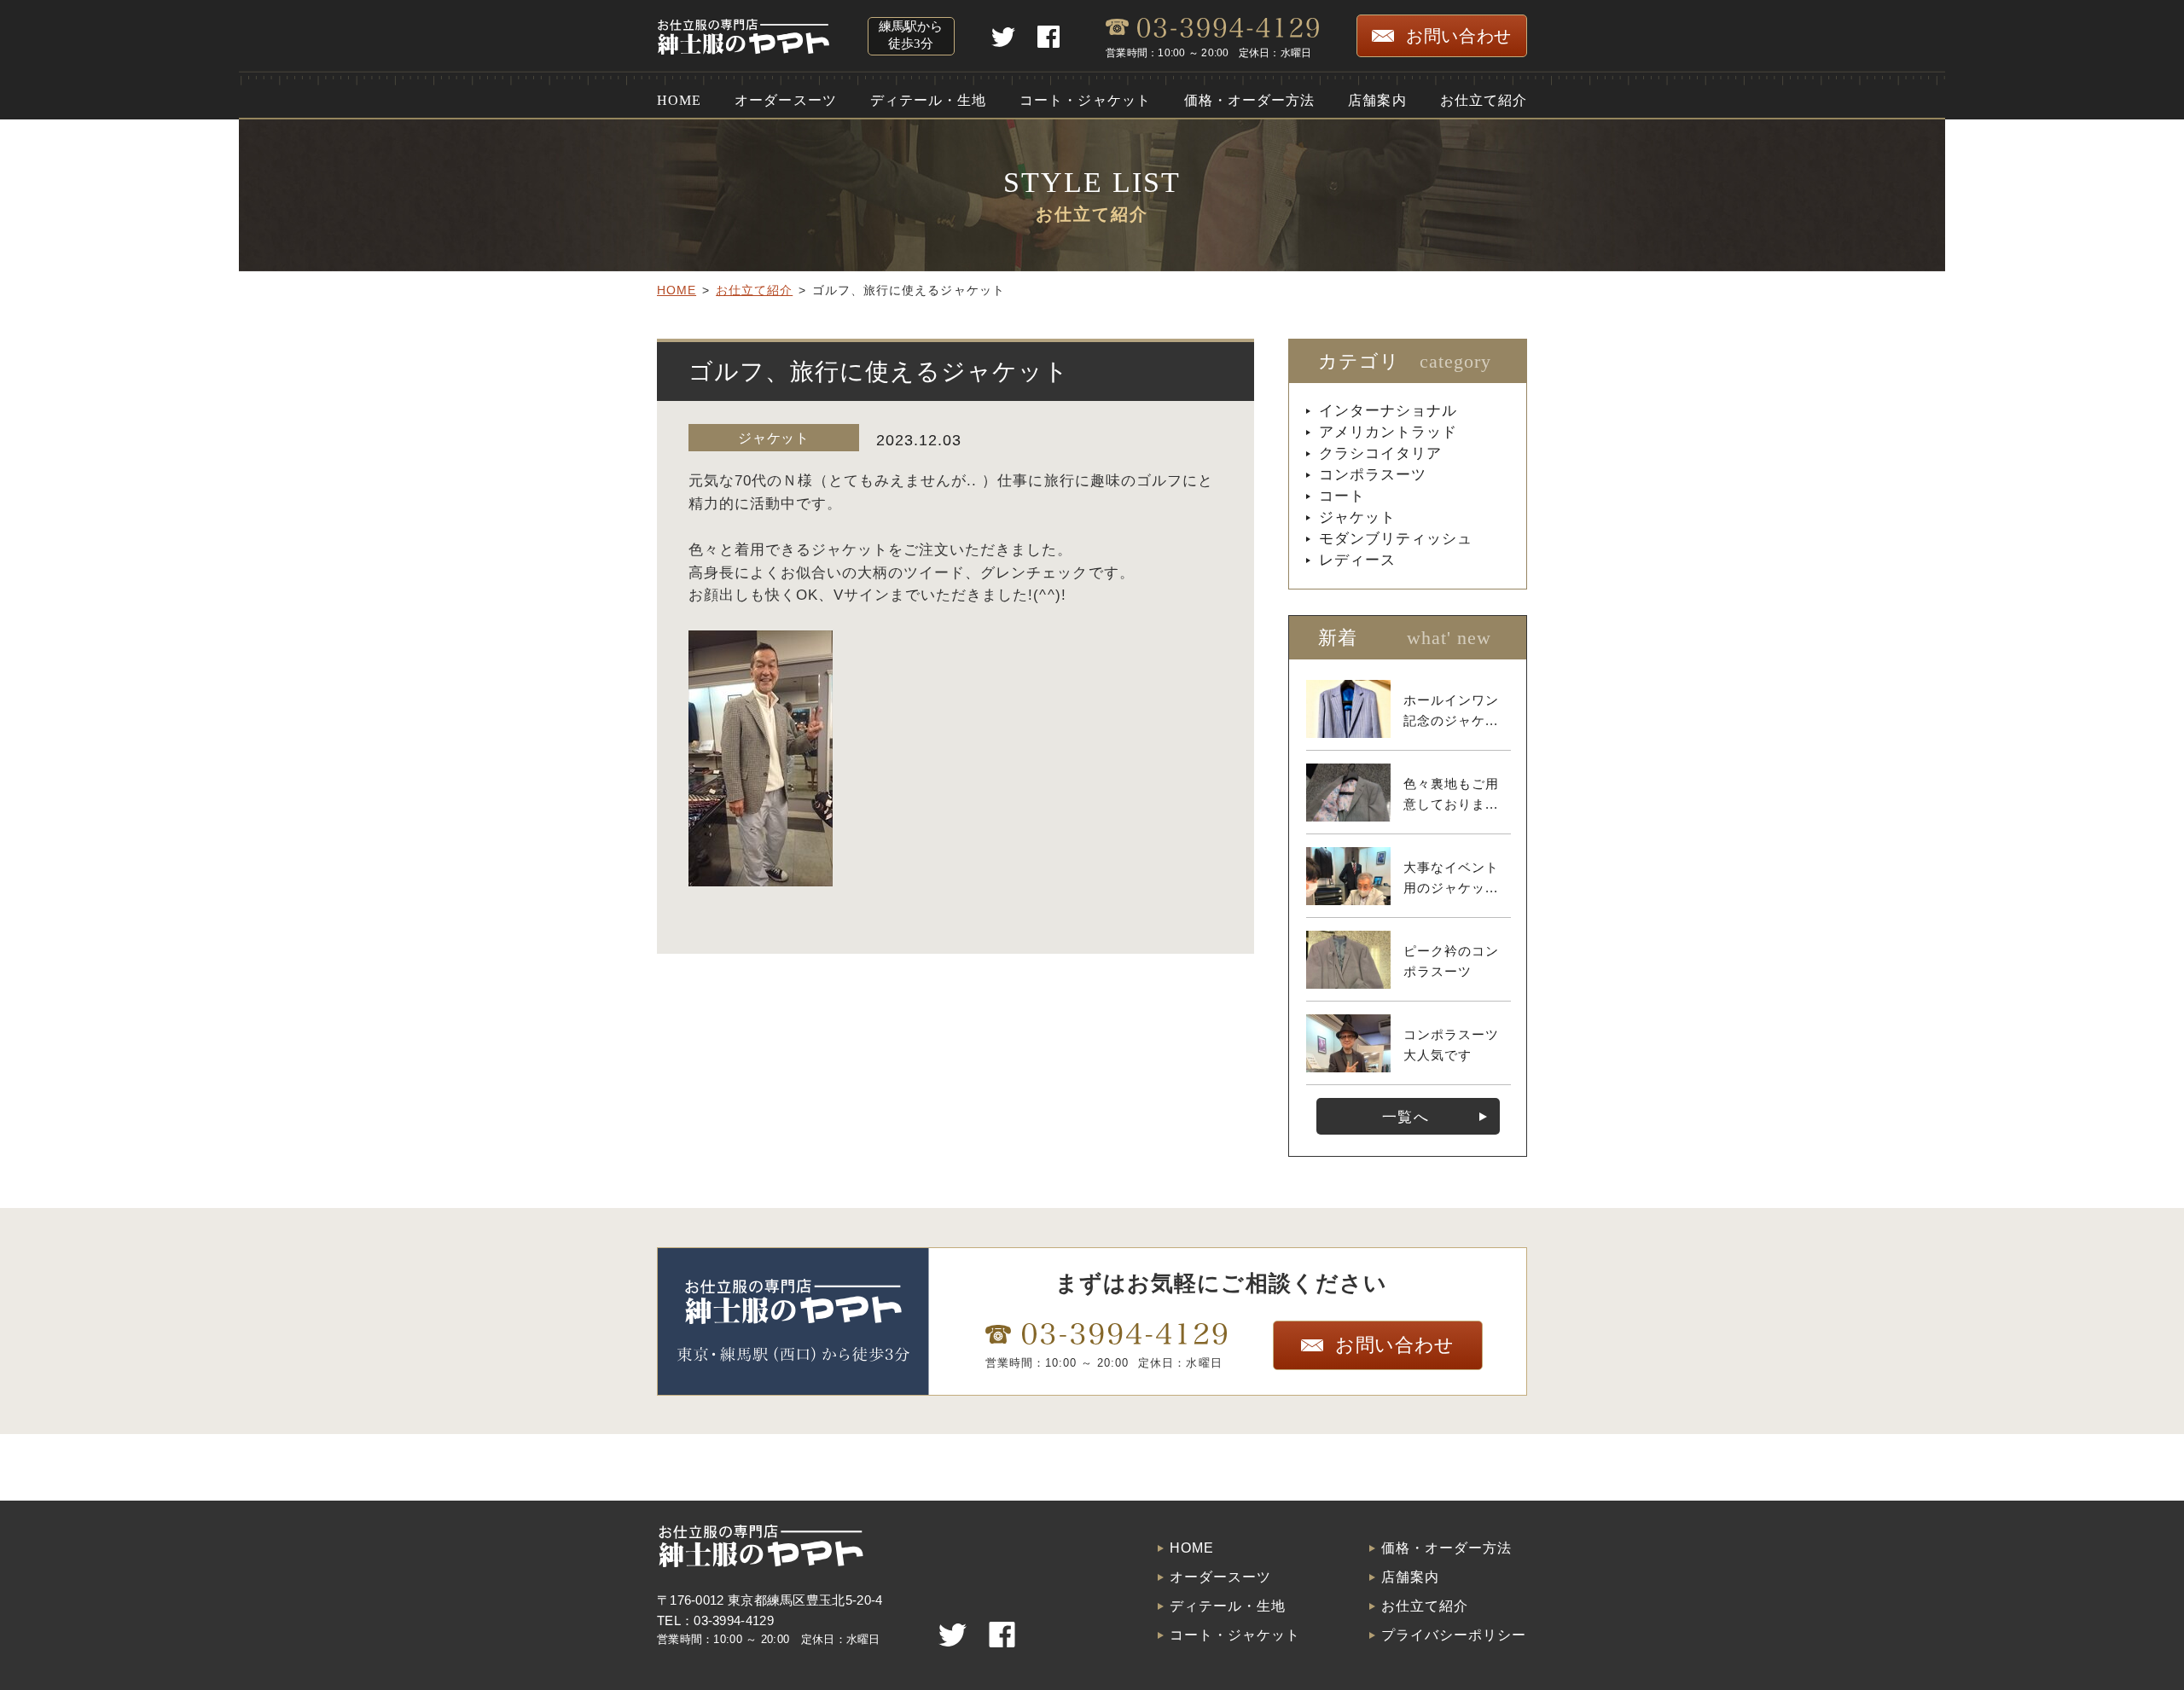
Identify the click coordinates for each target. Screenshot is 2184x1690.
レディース (1357, 560)
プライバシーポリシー (1454, 1635)
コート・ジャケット (1085, 100)
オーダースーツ (785, 100)
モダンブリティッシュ (1396, 539)
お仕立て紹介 (1484, 100)
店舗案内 (1377, 100)
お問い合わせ (1459, 36)
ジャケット (773, 438)
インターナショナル (1388, 411)
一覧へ (1405, 1117)
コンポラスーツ (1373, 475)
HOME (679, 100)
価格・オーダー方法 (1249, 100)
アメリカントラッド (1388, 432)
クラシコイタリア (1380, 453)
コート (1342, 496)
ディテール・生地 (928, 100)
